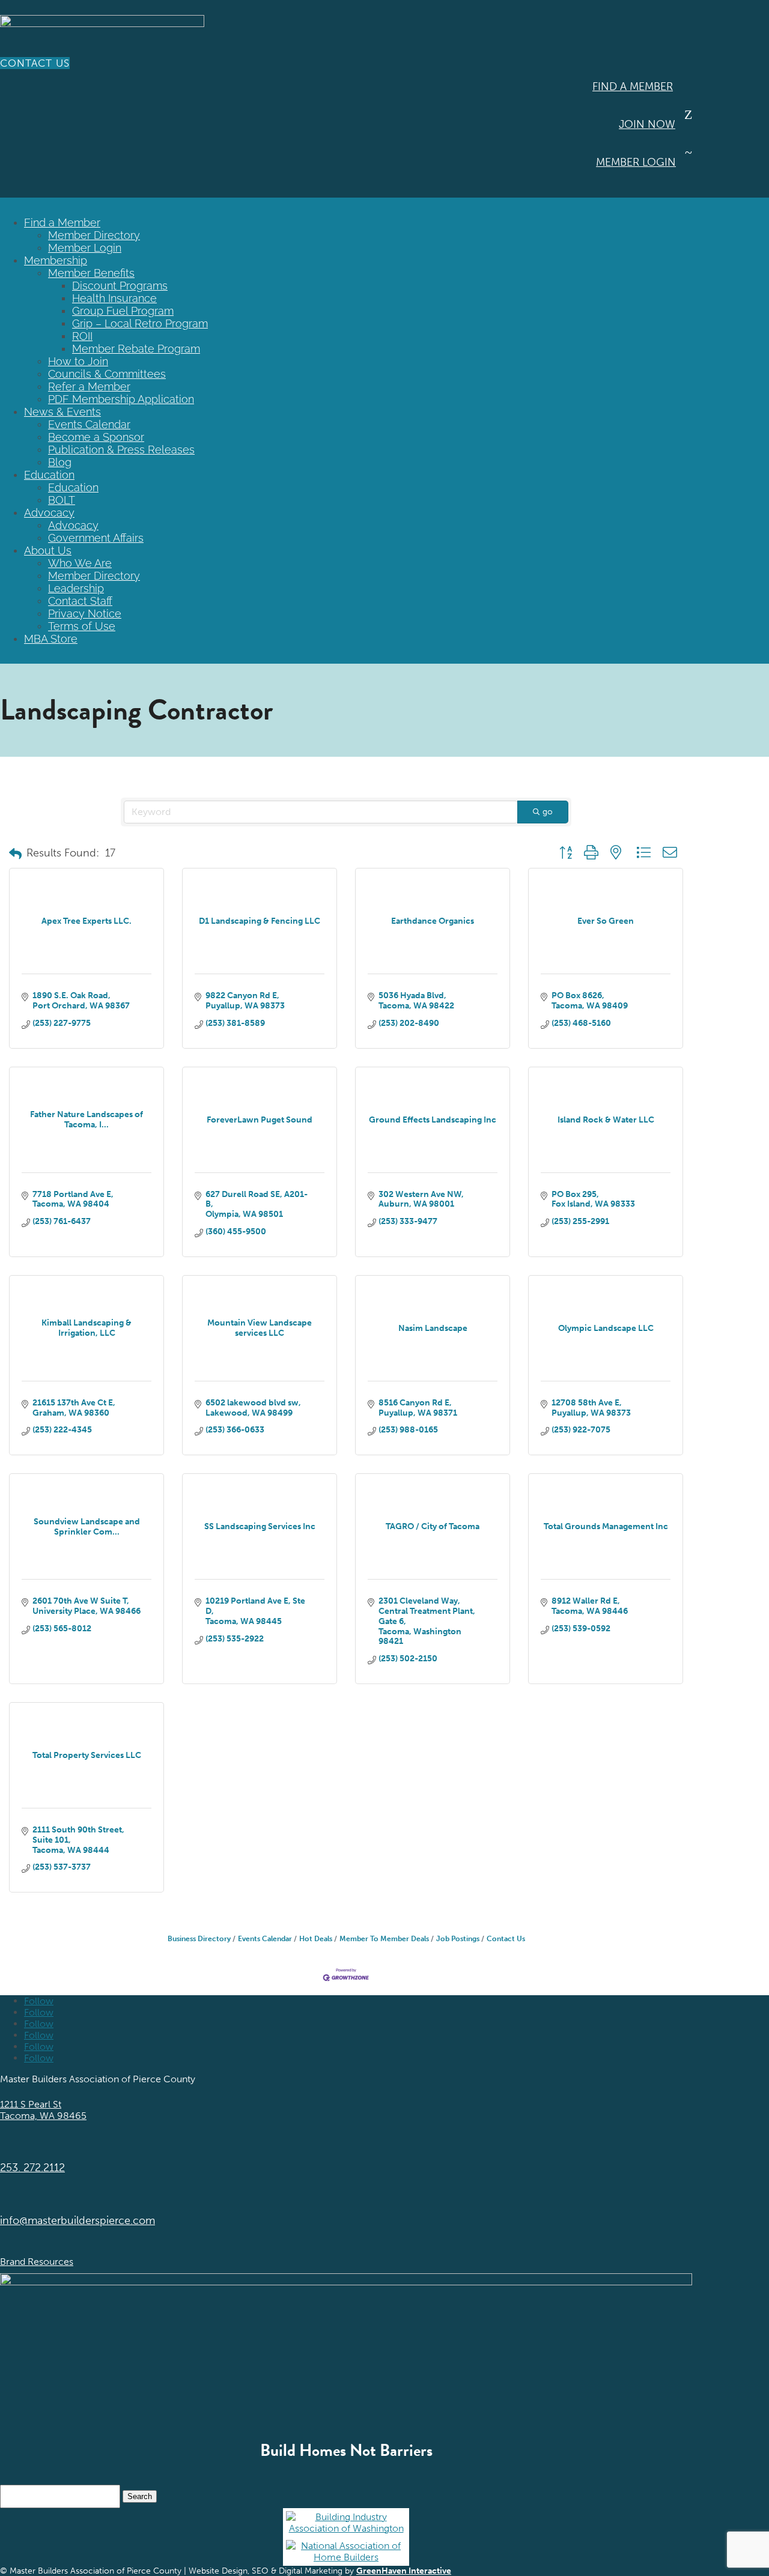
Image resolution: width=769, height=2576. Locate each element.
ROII (82, 336)
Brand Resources (37, 2262)
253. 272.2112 (32, 2168)
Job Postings (458, 1939)
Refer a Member (89, 386)
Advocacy (49, 513)
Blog (60, 462)
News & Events (62, 412)
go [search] (548, 812)
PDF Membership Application (121, 399)
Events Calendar (89, 424)
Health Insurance (114, 298)
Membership (56, 260)
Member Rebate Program (136, 349)
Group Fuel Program (123, 311)
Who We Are (80, 563)
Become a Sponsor (96, 437)
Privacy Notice (85, 614)
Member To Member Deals (384, 1939)
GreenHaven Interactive (404, 2571)
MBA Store (51, 639)
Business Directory (199, 1939)
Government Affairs (96, 538)
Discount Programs (120, 286)
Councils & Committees (107, 374)
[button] (15, 854)
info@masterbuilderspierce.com (78, 2220)
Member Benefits (91, 273)
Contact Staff (80, 601)
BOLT (62, 500)
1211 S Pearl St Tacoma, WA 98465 (43, 2110)
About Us (48, 550)
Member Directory (94, 235)
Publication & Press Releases (121, 450)
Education (49, 475)
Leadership (76, 588)
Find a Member (633, 86)
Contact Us (35, 63)
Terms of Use (82, 626)
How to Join (78, 361)
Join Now (647, 124)
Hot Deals (316, 1939)
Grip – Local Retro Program (140, 323)
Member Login (636, 162)
